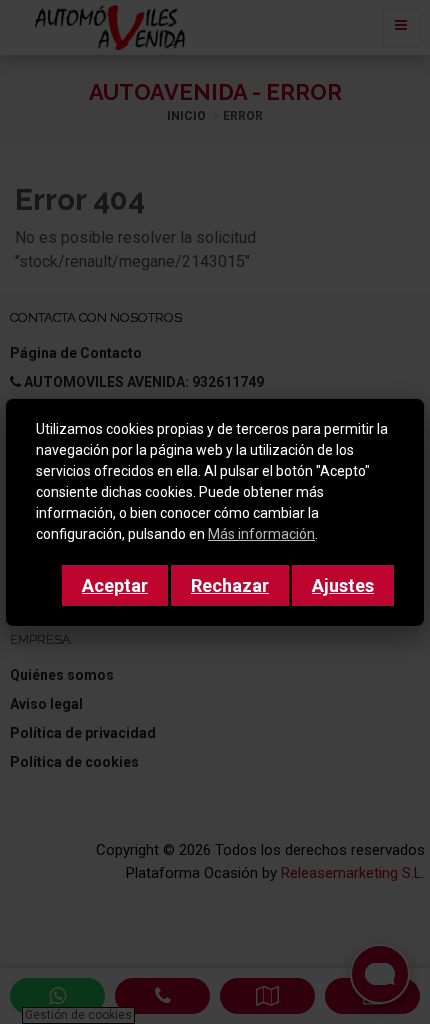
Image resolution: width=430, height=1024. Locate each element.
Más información (261, 534)
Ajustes (343, 585)
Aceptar (115, 585)
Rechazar (230, 585)
